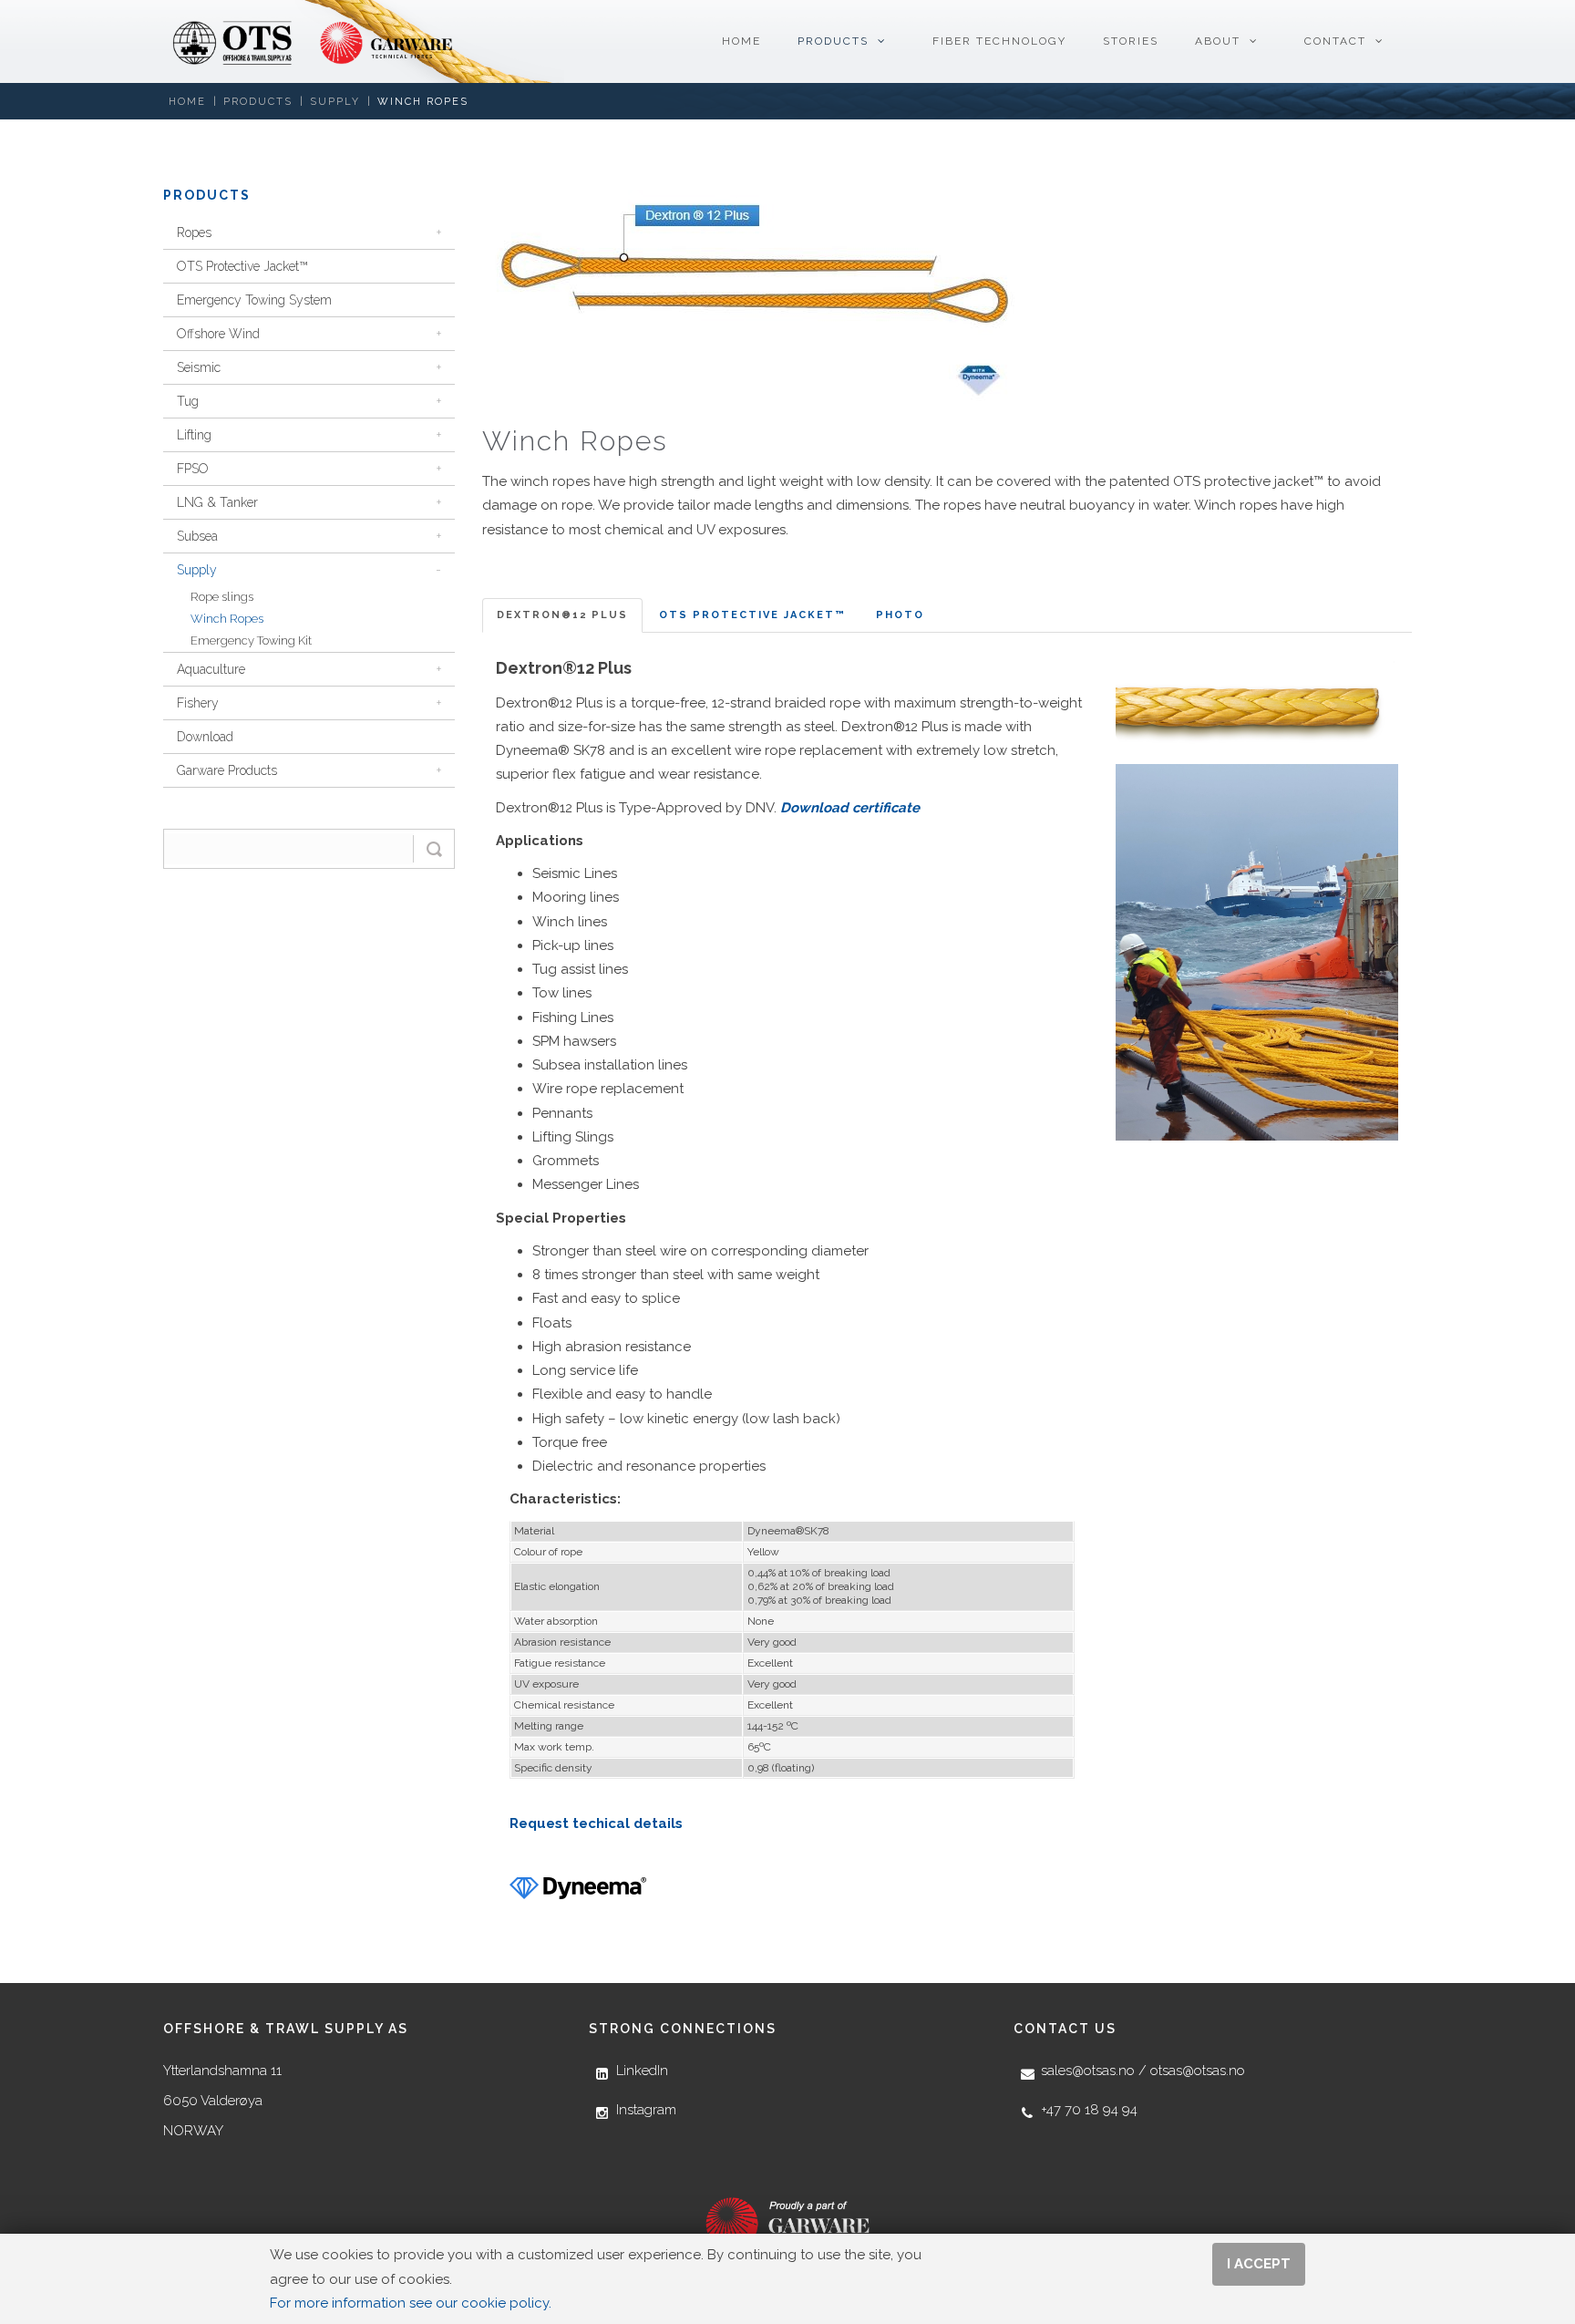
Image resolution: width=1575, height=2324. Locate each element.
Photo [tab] (900, 615)
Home (187, 102)
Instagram (646, 2110)
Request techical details (596, 1823)
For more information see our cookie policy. (411, 2303)
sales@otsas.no (1088, 2071)
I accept (1259, 2264)
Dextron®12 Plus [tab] (562, 615)
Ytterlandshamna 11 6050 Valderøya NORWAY (222, 2101)
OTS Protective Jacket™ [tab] (752, 615)
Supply (335, 102)
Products (258, 102)
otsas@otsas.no (1198, 2071)
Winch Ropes (423, 102)
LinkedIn (642, 2071)
